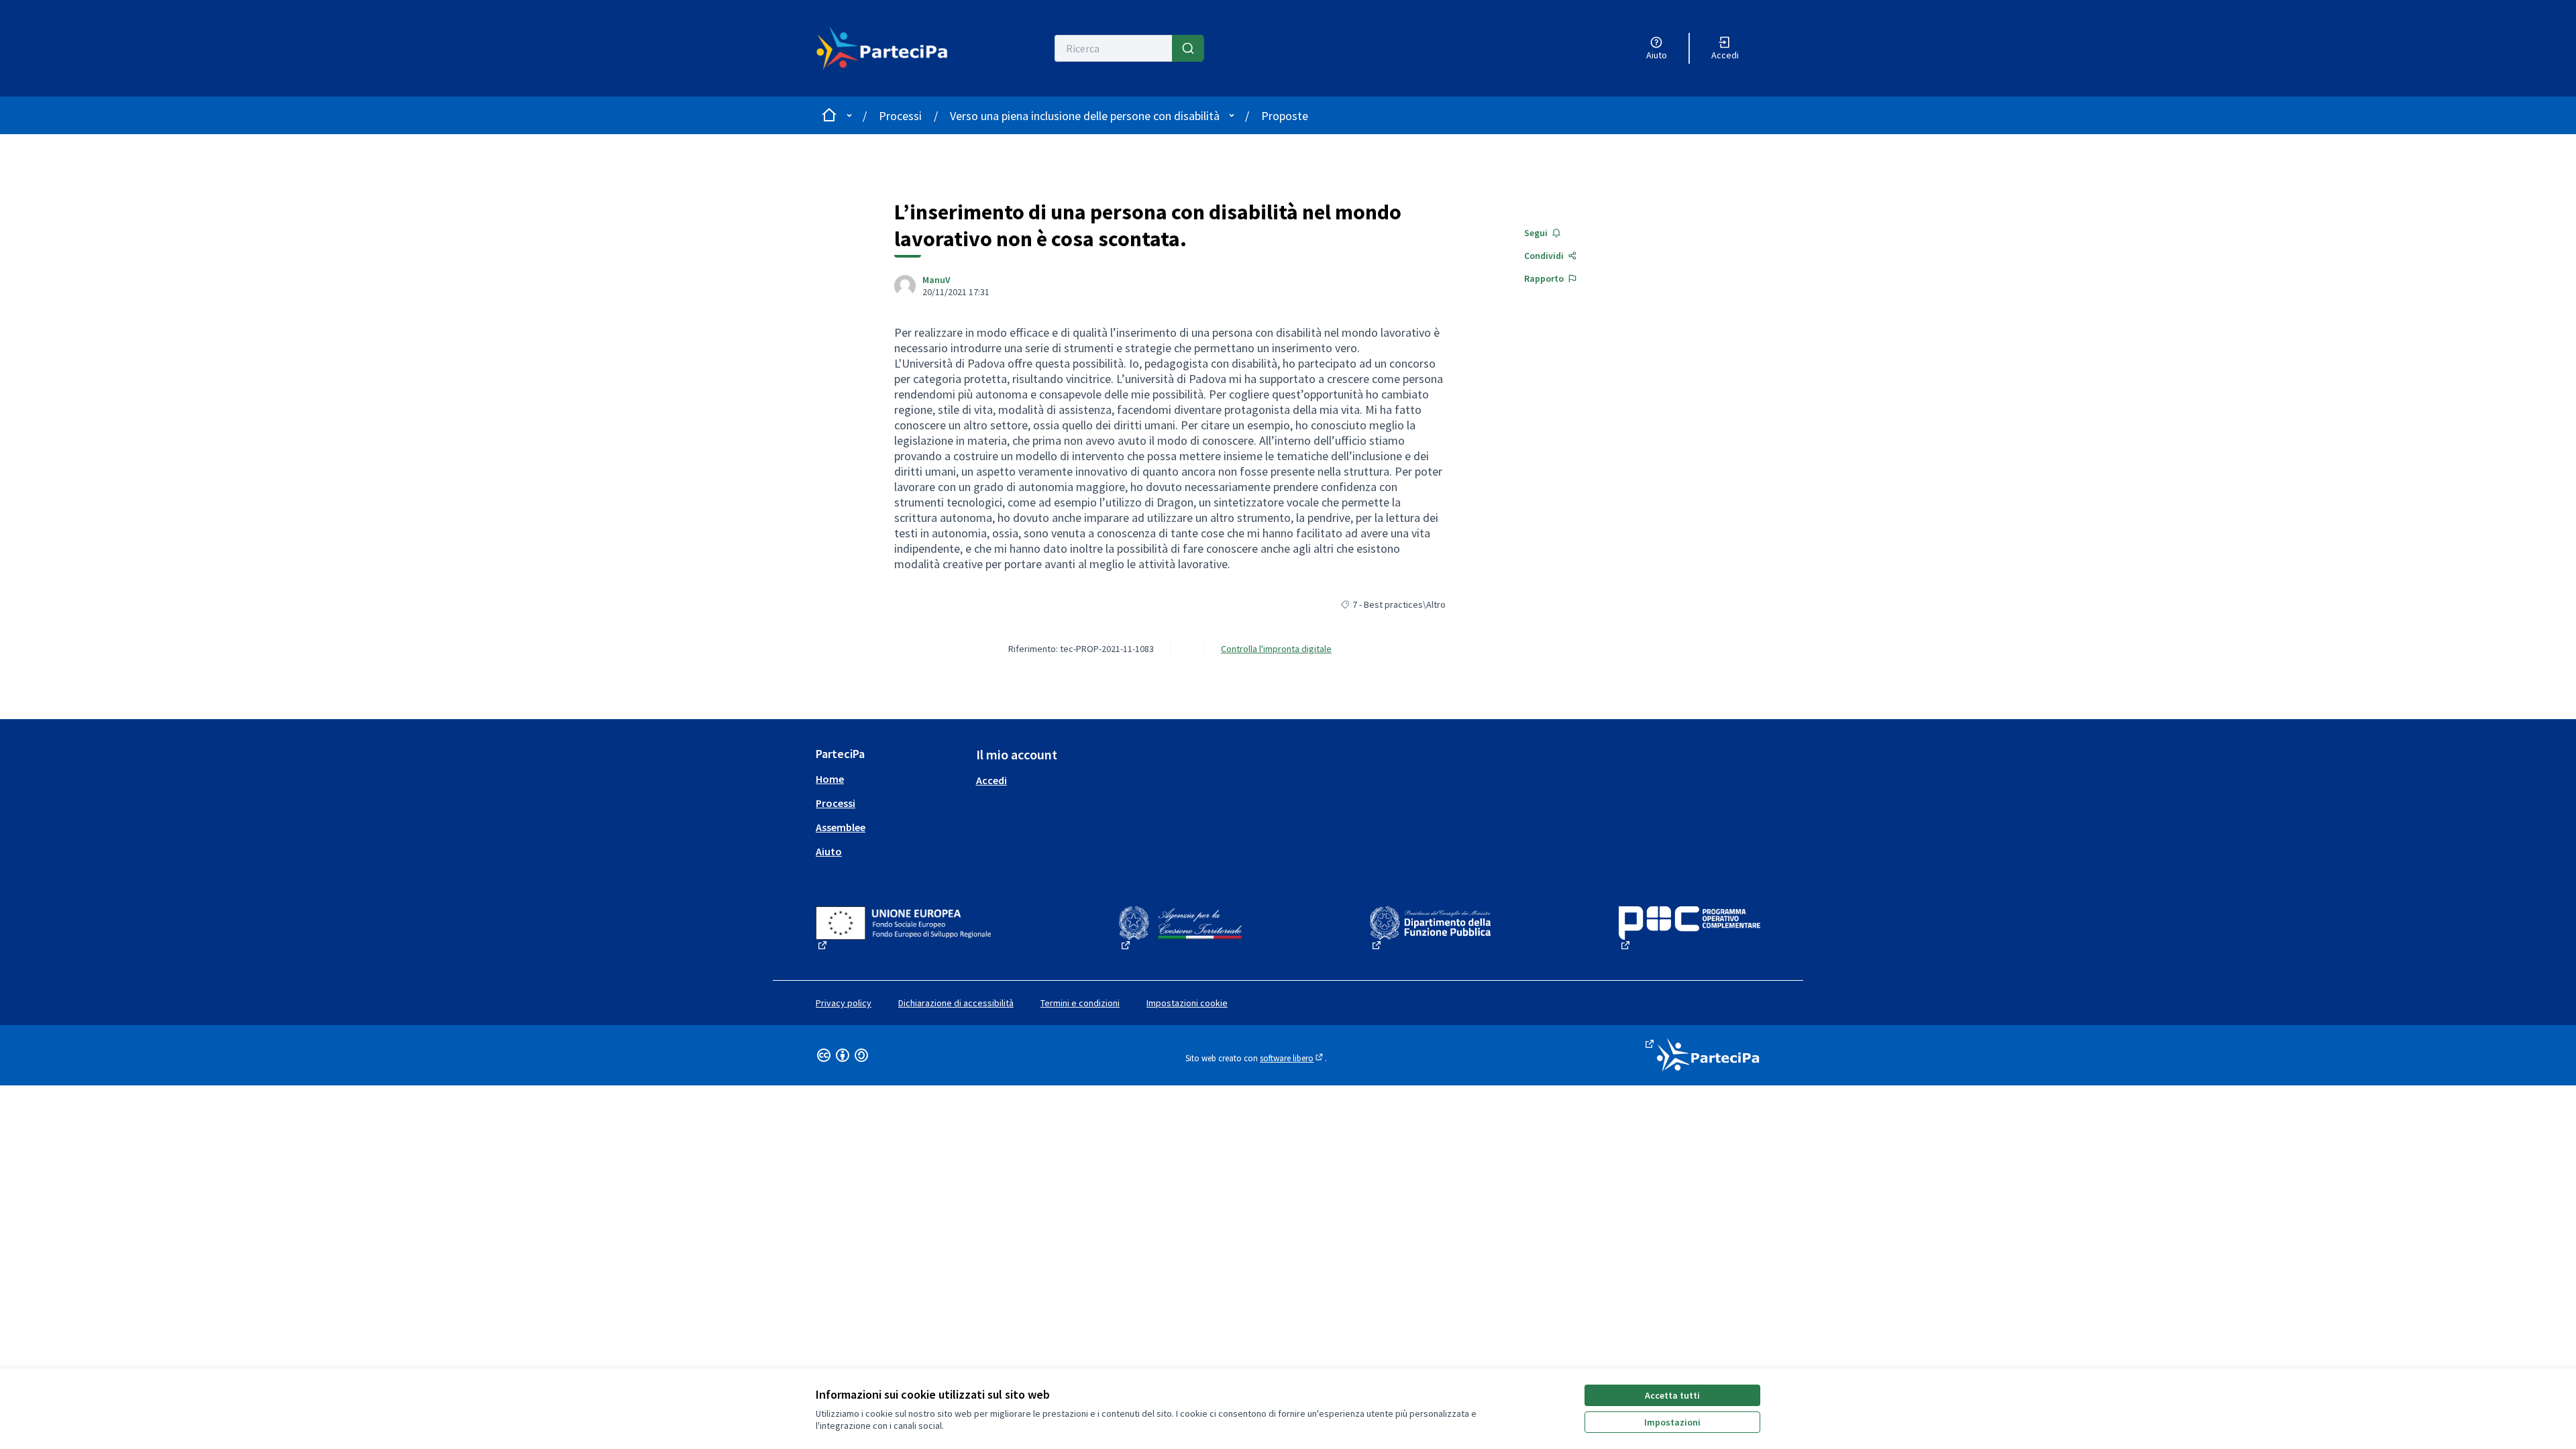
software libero (1292, 1058)
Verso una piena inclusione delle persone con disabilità (1085, 116)
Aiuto (829, 851)
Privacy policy (844, 1003)
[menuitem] (891, 779)
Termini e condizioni (1080, 1003)
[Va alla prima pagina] (890, 48)
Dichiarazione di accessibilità (956, 1003)
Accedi (991, 780)
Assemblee (841, 827)
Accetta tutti (1672, 1395)
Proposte (1285, 116)
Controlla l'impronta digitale (1276, 649)
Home (830, 779)
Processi (900, 116)
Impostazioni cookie (1187, 1003)
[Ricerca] (1188, 48)
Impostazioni (1672, 1422)
